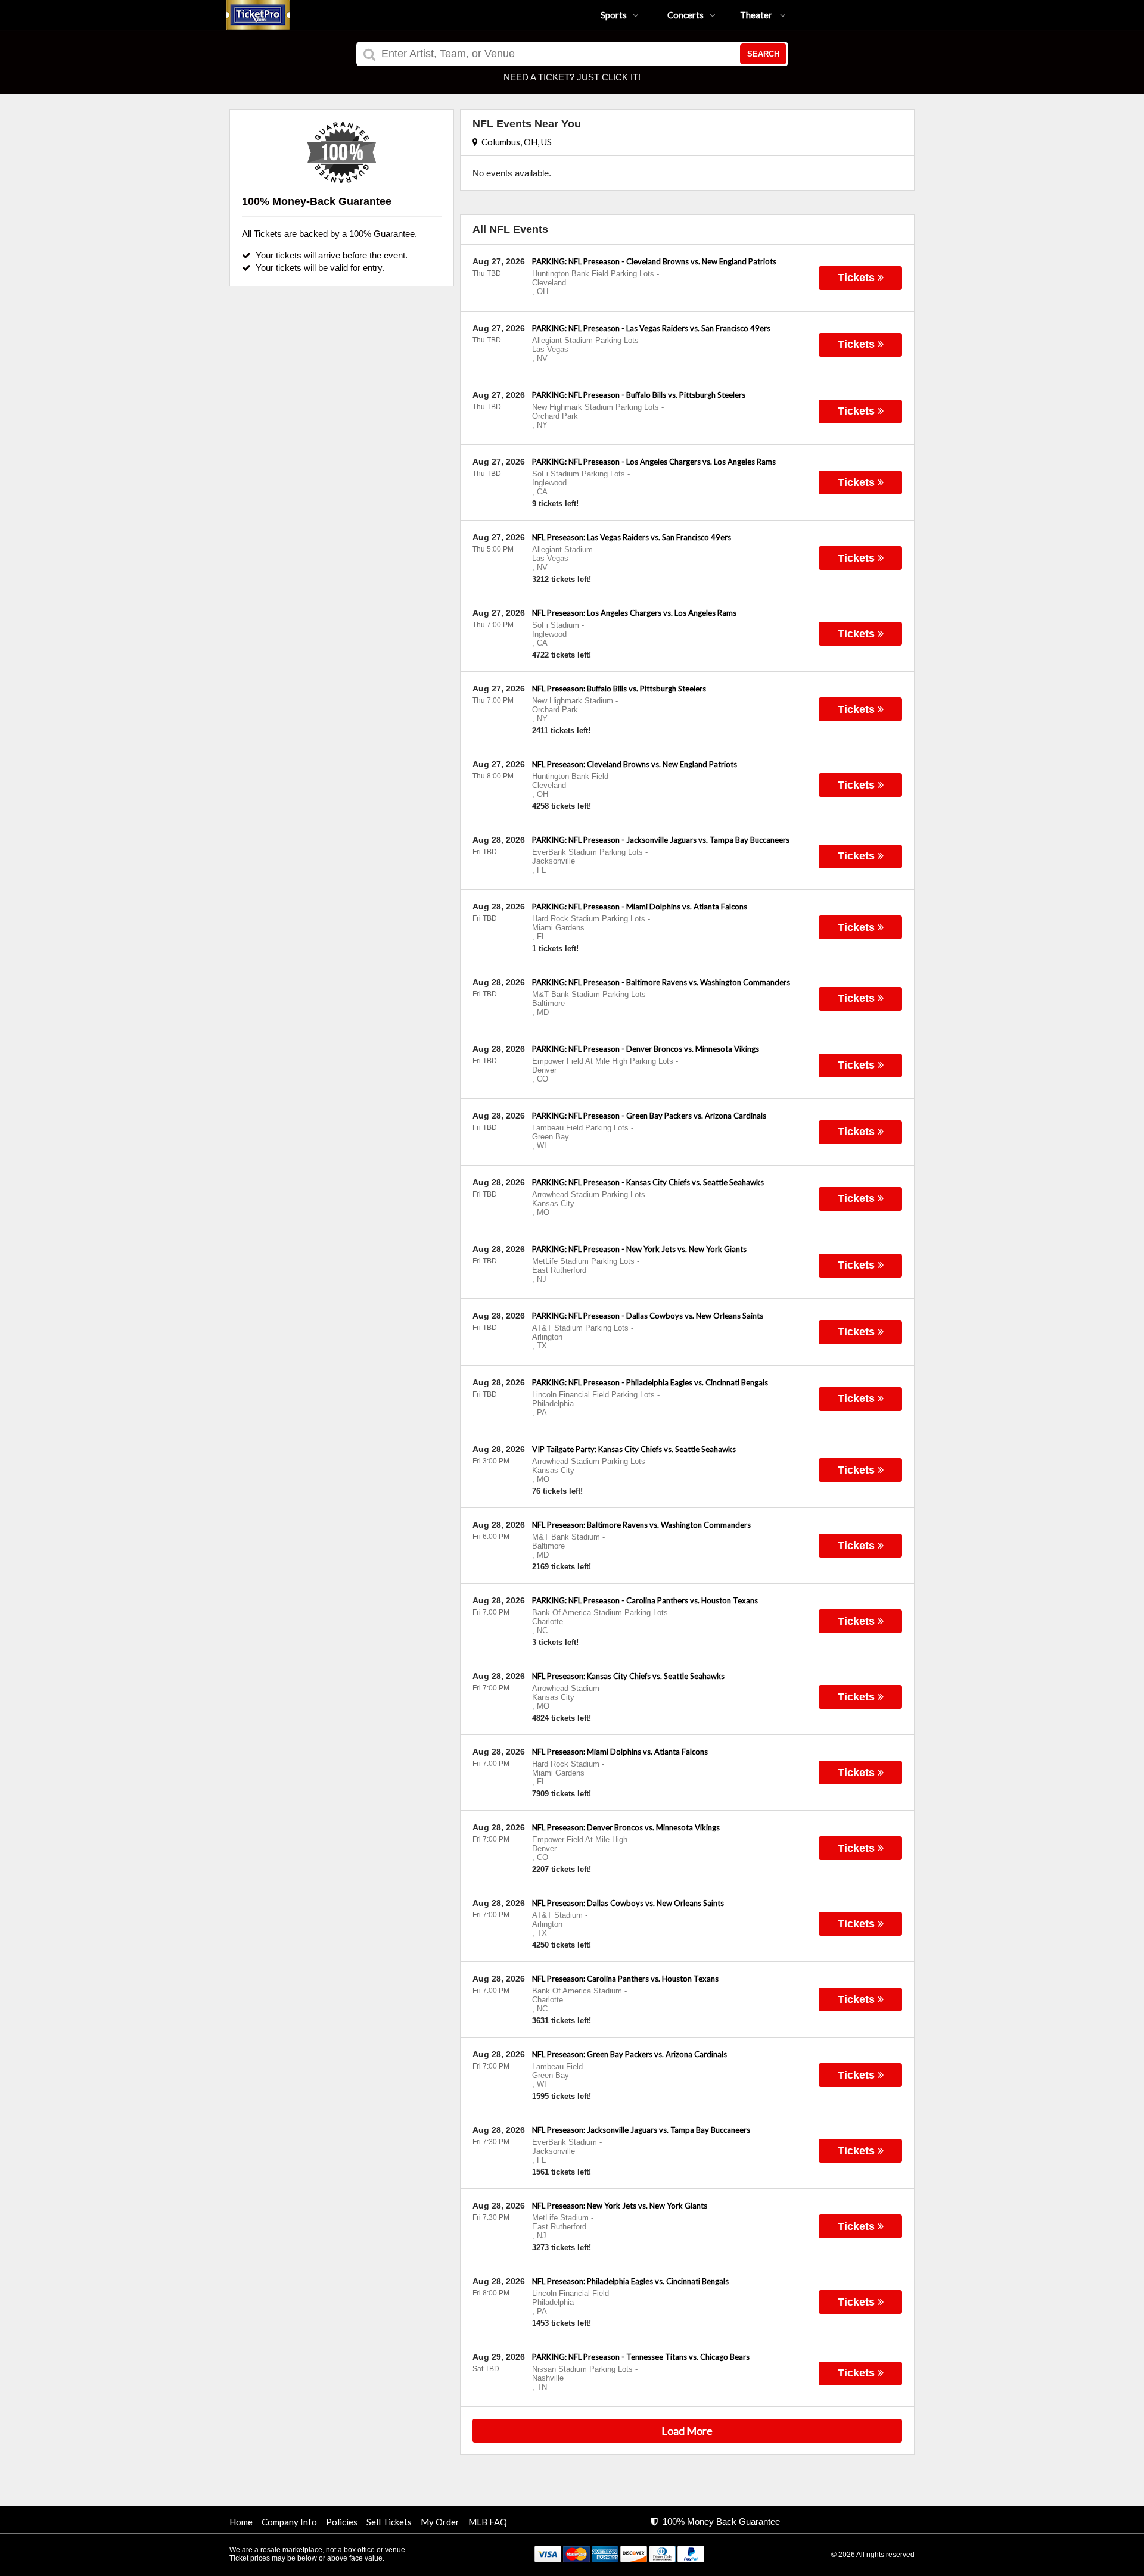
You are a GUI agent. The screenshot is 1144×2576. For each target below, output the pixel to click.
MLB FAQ (488, 2522)
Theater (757, 15)
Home (241, 2522)
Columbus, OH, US (515, 142)
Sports (614, 15)
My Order (440, 2522)
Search (763, 54)
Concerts (686, 15)
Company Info (289, 2522)
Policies (342, 2522)
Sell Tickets (389, 2522)
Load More (687, 2431)
